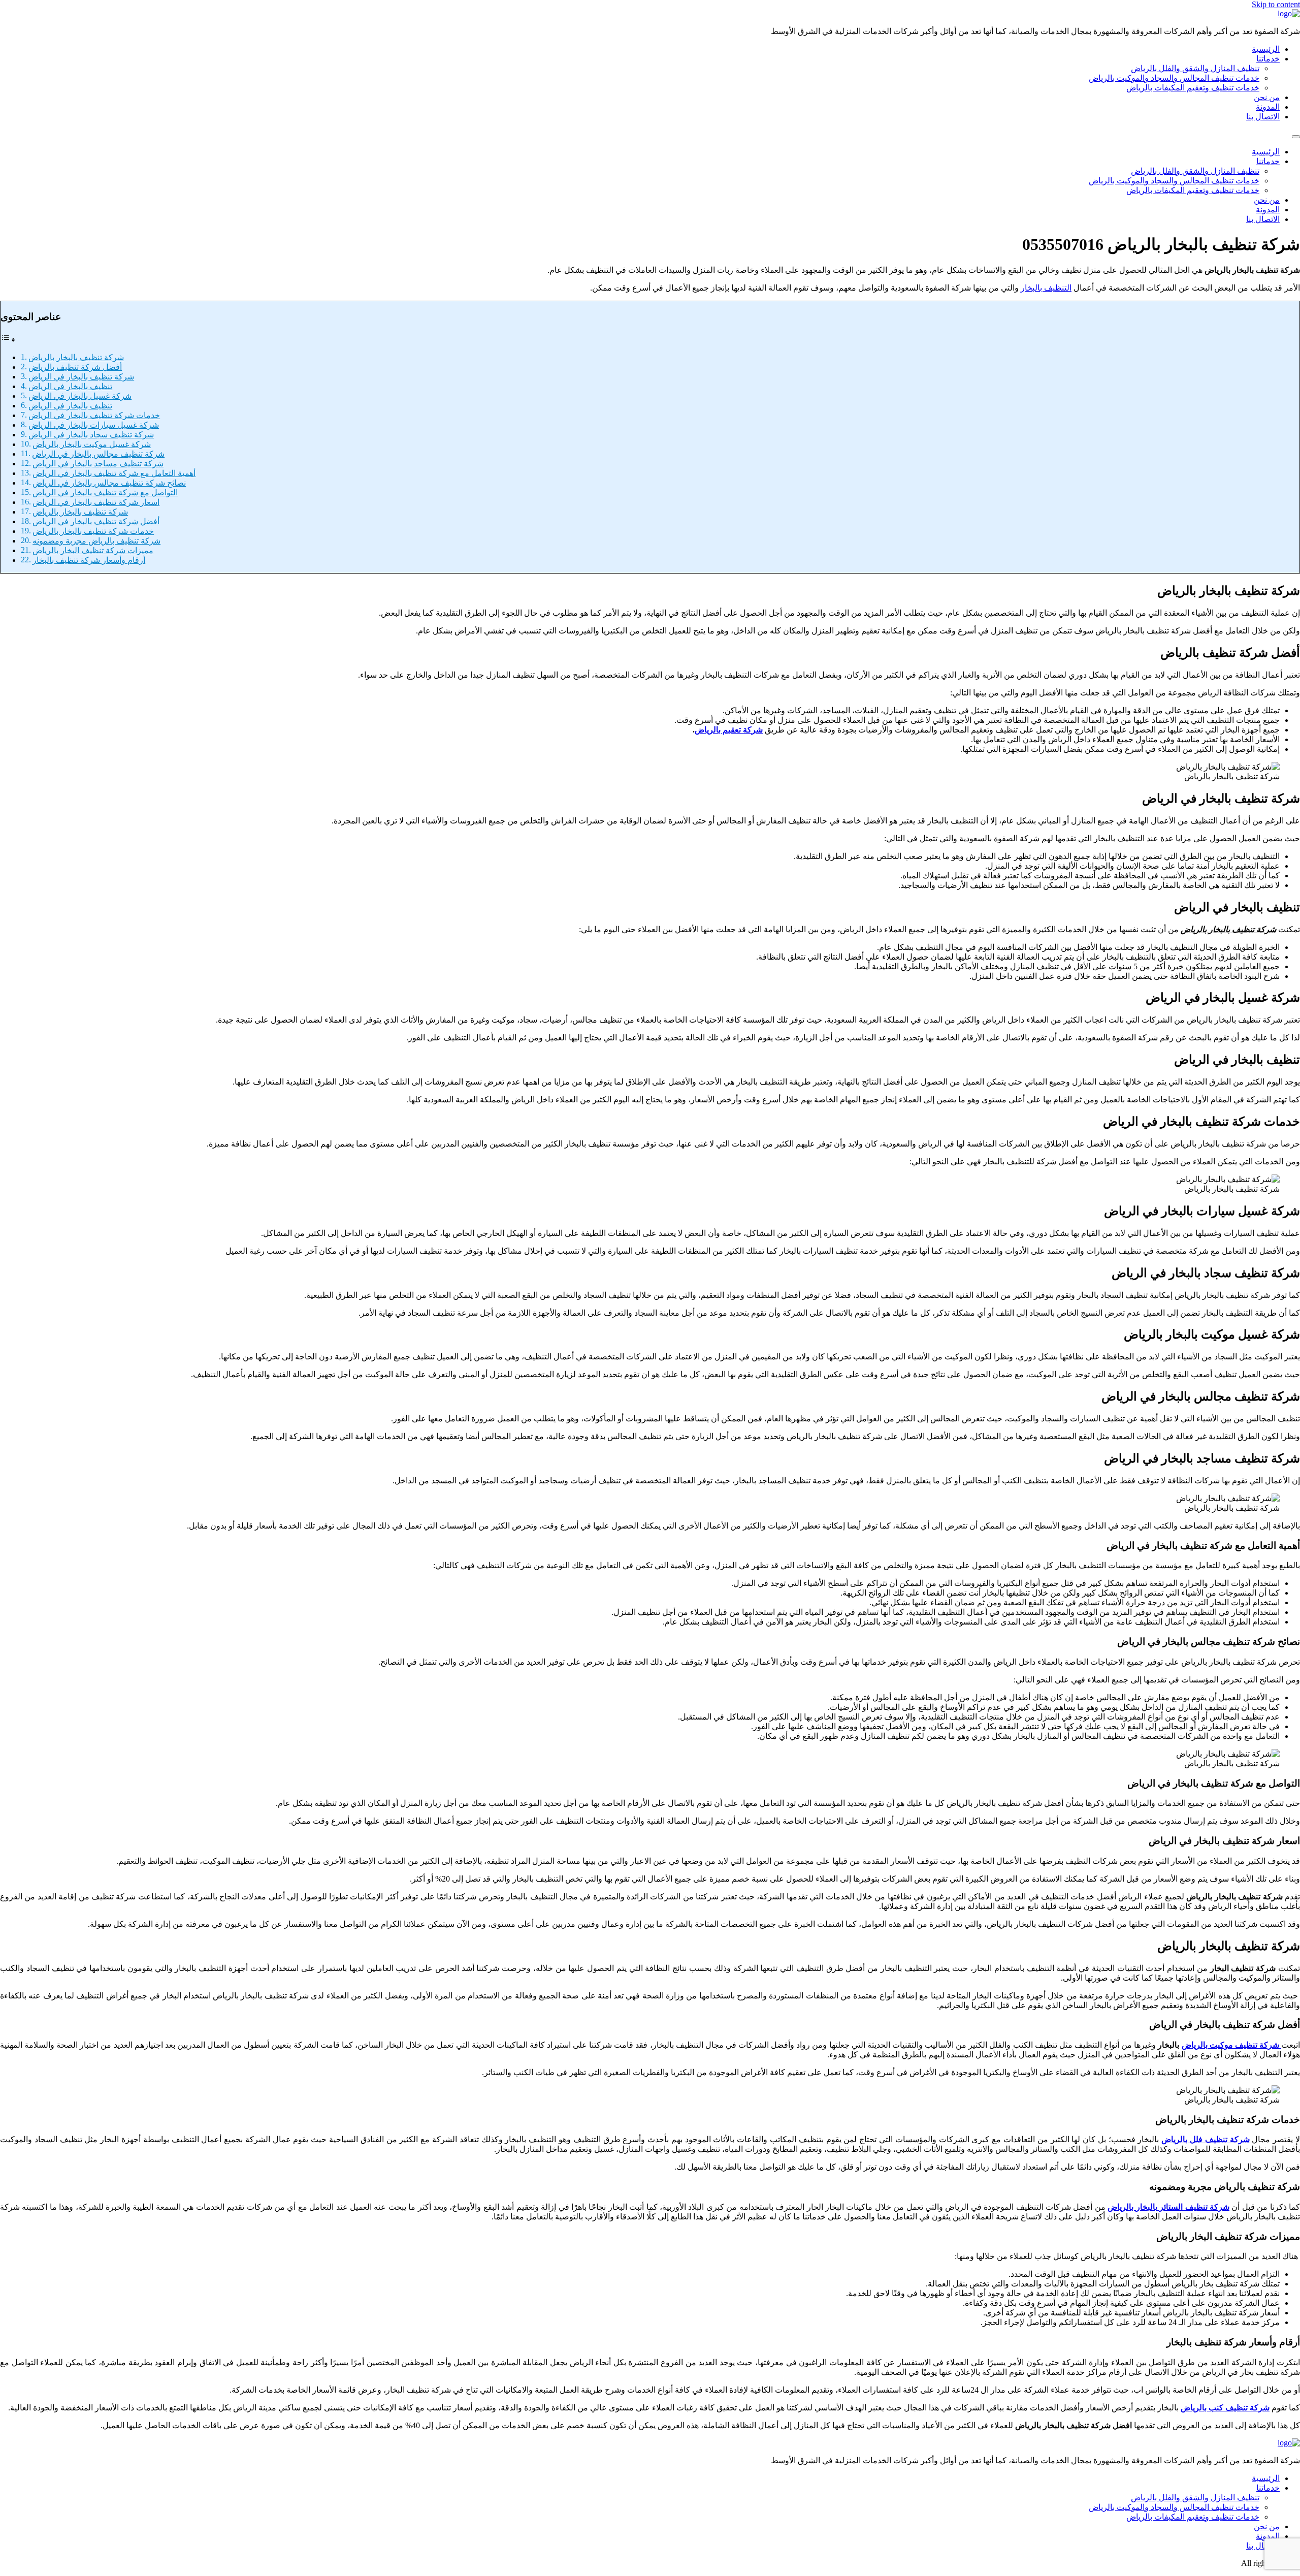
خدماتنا (1268, 59)
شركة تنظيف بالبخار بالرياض (76, 357)
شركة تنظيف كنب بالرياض (1225, 2408)
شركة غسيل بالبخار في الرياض (80, 396)
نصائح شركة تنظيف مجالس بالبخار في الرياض (109, 483)
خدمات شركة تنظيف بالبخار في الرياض (94, 415)
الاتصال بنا (1263, 117)
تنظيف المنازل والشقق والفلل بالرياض (1195, 68)
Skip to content (1276, 4)
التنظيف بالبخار (1046, 288)
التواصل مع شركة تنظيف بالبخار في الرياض (105, 492)
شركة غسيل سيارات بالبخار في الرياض (94, 425)
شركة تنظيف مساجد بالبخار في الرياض (98, 464)
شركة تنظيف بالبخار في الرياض (81, 377)
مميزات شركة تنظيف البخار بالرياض (93, 550)
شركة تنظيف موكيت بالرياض (1231, 2045)
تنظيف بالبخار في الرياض (70, 386)
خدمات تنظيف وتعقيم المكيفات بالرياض (1193, 88)
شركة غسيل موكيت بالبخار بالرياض (92, 444)
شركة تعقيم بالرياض (729, 730)
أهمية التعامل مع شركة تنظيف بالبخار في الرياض (114, 473)
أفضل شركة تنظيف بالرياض (75, 367)
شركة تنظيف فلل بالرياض (1205, 2139)
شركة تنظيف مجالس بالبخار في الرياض (98, 454)
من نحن (1267, 97)
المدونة (1268, 107)
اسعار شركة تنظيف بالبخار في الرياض (96, 502)
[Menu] (1296, 137)
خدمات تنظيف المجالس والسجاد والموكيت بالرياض (1174, 78)
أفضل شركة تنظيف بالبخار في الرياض (96, 521)
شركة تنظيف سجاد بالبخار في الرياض (91, 435)
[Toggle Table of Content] (8, 340)
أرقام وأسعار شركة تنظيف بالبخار (89, 560)
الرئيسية (1266, 49)
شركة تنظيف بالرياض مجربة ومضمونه (96, 541)
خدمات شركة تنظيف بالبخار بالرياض (93, 531)
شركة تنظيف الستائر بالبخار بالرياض (1168, 2207)
